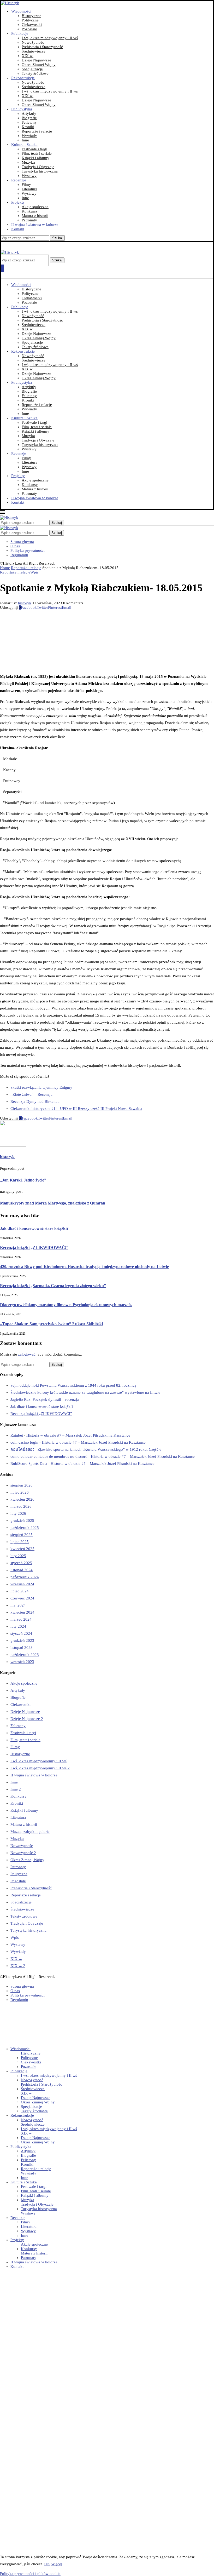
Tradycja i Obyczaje (38, 167)
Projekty (18, 202)
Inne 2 (16, 1789)
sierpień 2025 (22, 1535)
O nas (15, 546)
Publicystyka (22, 109)
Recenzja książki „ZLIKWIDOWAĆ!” (34, 1247)
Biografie (29, 118)
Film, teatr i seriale (37, 153)
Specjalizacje (32, 69)
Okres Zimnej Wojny (39, 65)
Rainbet (17, 1435)
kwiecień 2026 (22, 1499)
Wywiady (29, 136)
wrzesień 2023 (22, 1662)
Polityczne (30, 20)
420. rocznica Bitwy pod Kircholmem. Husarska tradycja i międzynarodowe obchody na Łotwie (84, 1267)
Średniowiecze (34, 51)
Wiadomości (21, 11)
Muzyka (28, 162)
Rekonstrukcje (23, 78)
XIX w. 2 (18, 1966)
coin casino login (24, 1442)
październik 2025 (25, 1528)
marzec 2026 (21, 1506)
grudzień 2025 (22, 1521)
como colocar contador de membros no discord (49, 1456)
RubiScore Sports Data (29, 1464)
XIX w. (28, 56)
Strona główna (22, 542)
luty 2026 (18, 1513)
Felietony (29, 122)
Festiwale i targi (34, 149)
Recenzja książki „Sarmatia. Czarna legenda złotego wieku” (53, 1286)
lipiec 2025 (20, 1542)
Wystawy (29, 176)
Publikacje (20, 33)
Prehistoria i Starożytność (42, 47)
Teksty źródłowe (35, 73)
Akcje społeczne (35, 207)
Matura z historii (35, 216)
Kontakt (18, 229)
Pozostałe (29, 29)
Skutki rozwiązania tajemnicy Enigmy (41, 1087)
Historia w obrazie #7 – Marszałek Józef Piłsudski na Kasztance (78, 1435)
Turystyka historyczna (40, 171)
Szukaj (57, 238)
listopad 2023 (22, 1648)
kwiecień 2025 (22, 1549)
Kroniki (28, 127)
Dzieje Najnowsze (36, 60)
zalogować (27, 1354)
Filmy (26, 185)
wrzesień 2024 (22, 1584)
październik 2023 (25, 1655)
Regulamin (19, 555)
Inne (25, 140)
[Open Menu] (2, 268)
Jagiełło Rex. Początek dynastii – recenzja (45, 1399)
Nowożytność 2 (23, 1853)
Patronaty (29, 220)
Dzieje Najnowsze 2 (27, 1719)
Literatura (29, 189)
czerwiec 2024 (22, 1598)
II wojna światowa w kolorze (35, 225)
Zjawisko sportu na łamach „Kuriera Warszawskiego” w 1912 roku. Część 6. (100, 1449)
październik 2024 (25, 1577)
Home (5, 568)
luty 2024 (18, 1626)
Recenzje (19, 180)
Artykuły (29, 113)
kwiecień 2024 (22, 1612)
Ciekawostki (32, 25)
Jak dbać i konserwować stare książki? (34, 1228)
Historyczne (31, 16)
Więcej (57, 2564)
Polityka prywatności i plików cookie (30, 2574)
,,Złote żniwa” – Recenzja (31, 1094)
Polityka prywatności (28, 550)
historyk (25, 603)
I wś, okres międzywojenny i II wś (50, 38)
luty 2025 (18, 1556)
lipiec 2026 (20, 1492)
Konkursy (30, 211)
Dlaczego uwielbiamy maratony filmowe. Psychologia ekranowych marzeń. (66, 1305)
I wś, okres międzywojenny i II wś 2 (40, 1768)
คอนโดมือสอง (22, 1449)
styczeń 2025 (21, 1563)
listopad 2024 (22, 1570)
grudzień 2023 (22, 1640)
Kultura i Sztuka (24, 145)
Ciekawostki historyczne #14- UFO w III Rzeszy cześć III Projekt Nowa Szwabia (76, 1109)
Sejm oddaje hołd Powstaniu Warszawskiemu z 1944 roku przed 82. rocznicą (73, 1385)
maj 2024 (18, 1605)
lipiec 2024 (20, 1591)
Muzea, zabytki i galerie (30, 1832)
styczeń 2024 (21, 1633)
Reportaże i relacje (37, 131)
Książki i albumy (35, 158)
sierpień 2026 (22, 1485)
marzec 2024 (21, 1619)
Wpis (15, 1937)
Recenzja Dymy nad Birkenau (35, 1101)
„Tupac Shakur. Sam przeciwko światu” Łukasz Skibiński (51, 1324)
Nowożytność (33, 42)
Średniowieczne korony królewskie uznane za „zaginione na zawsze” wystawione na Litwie (85, 1392)
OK (47, 2564)
